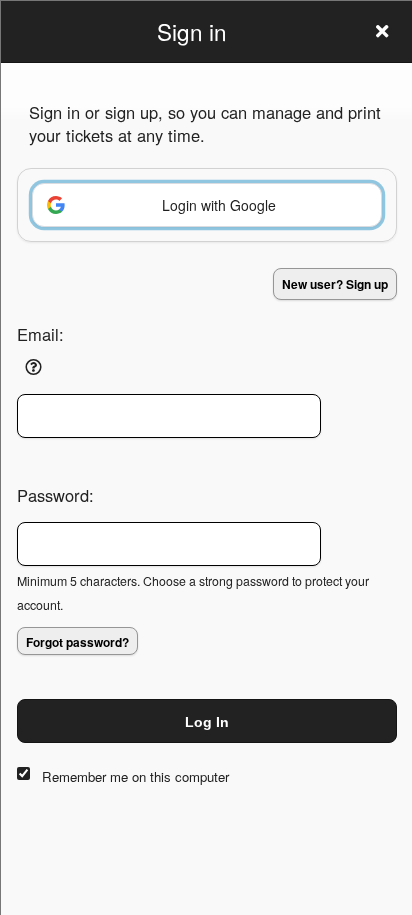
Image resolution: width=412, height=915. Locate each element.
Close (382, 31)
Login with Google (219, 205)
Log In (207, 722)
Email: (40, 334)
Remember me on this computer (135, 776)
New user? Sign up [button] (335, 284)
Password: (55, 495)
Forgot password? (77, 642)
